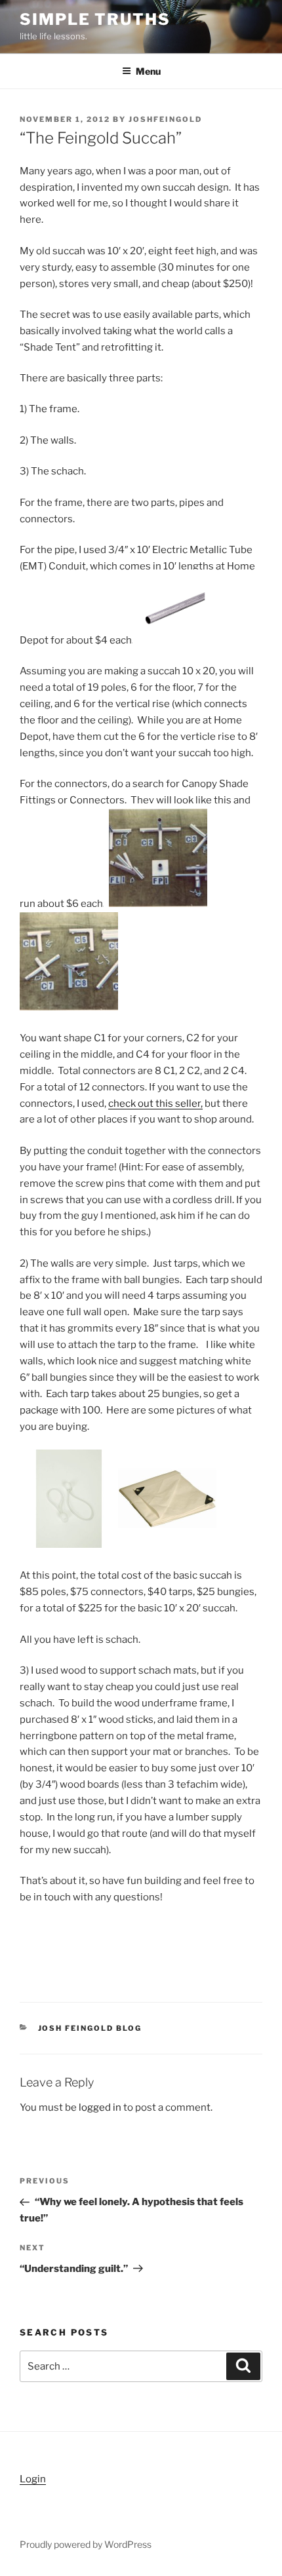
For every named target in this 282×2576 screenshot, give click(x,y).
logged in (100, 2107)
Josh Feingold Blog (90, 2028)
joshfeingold (165, 119)
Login (33, 2479)
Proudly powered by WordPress (86, 2544)
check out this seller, (155, 1104)
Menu (148, 71)
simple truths (95, 19)
